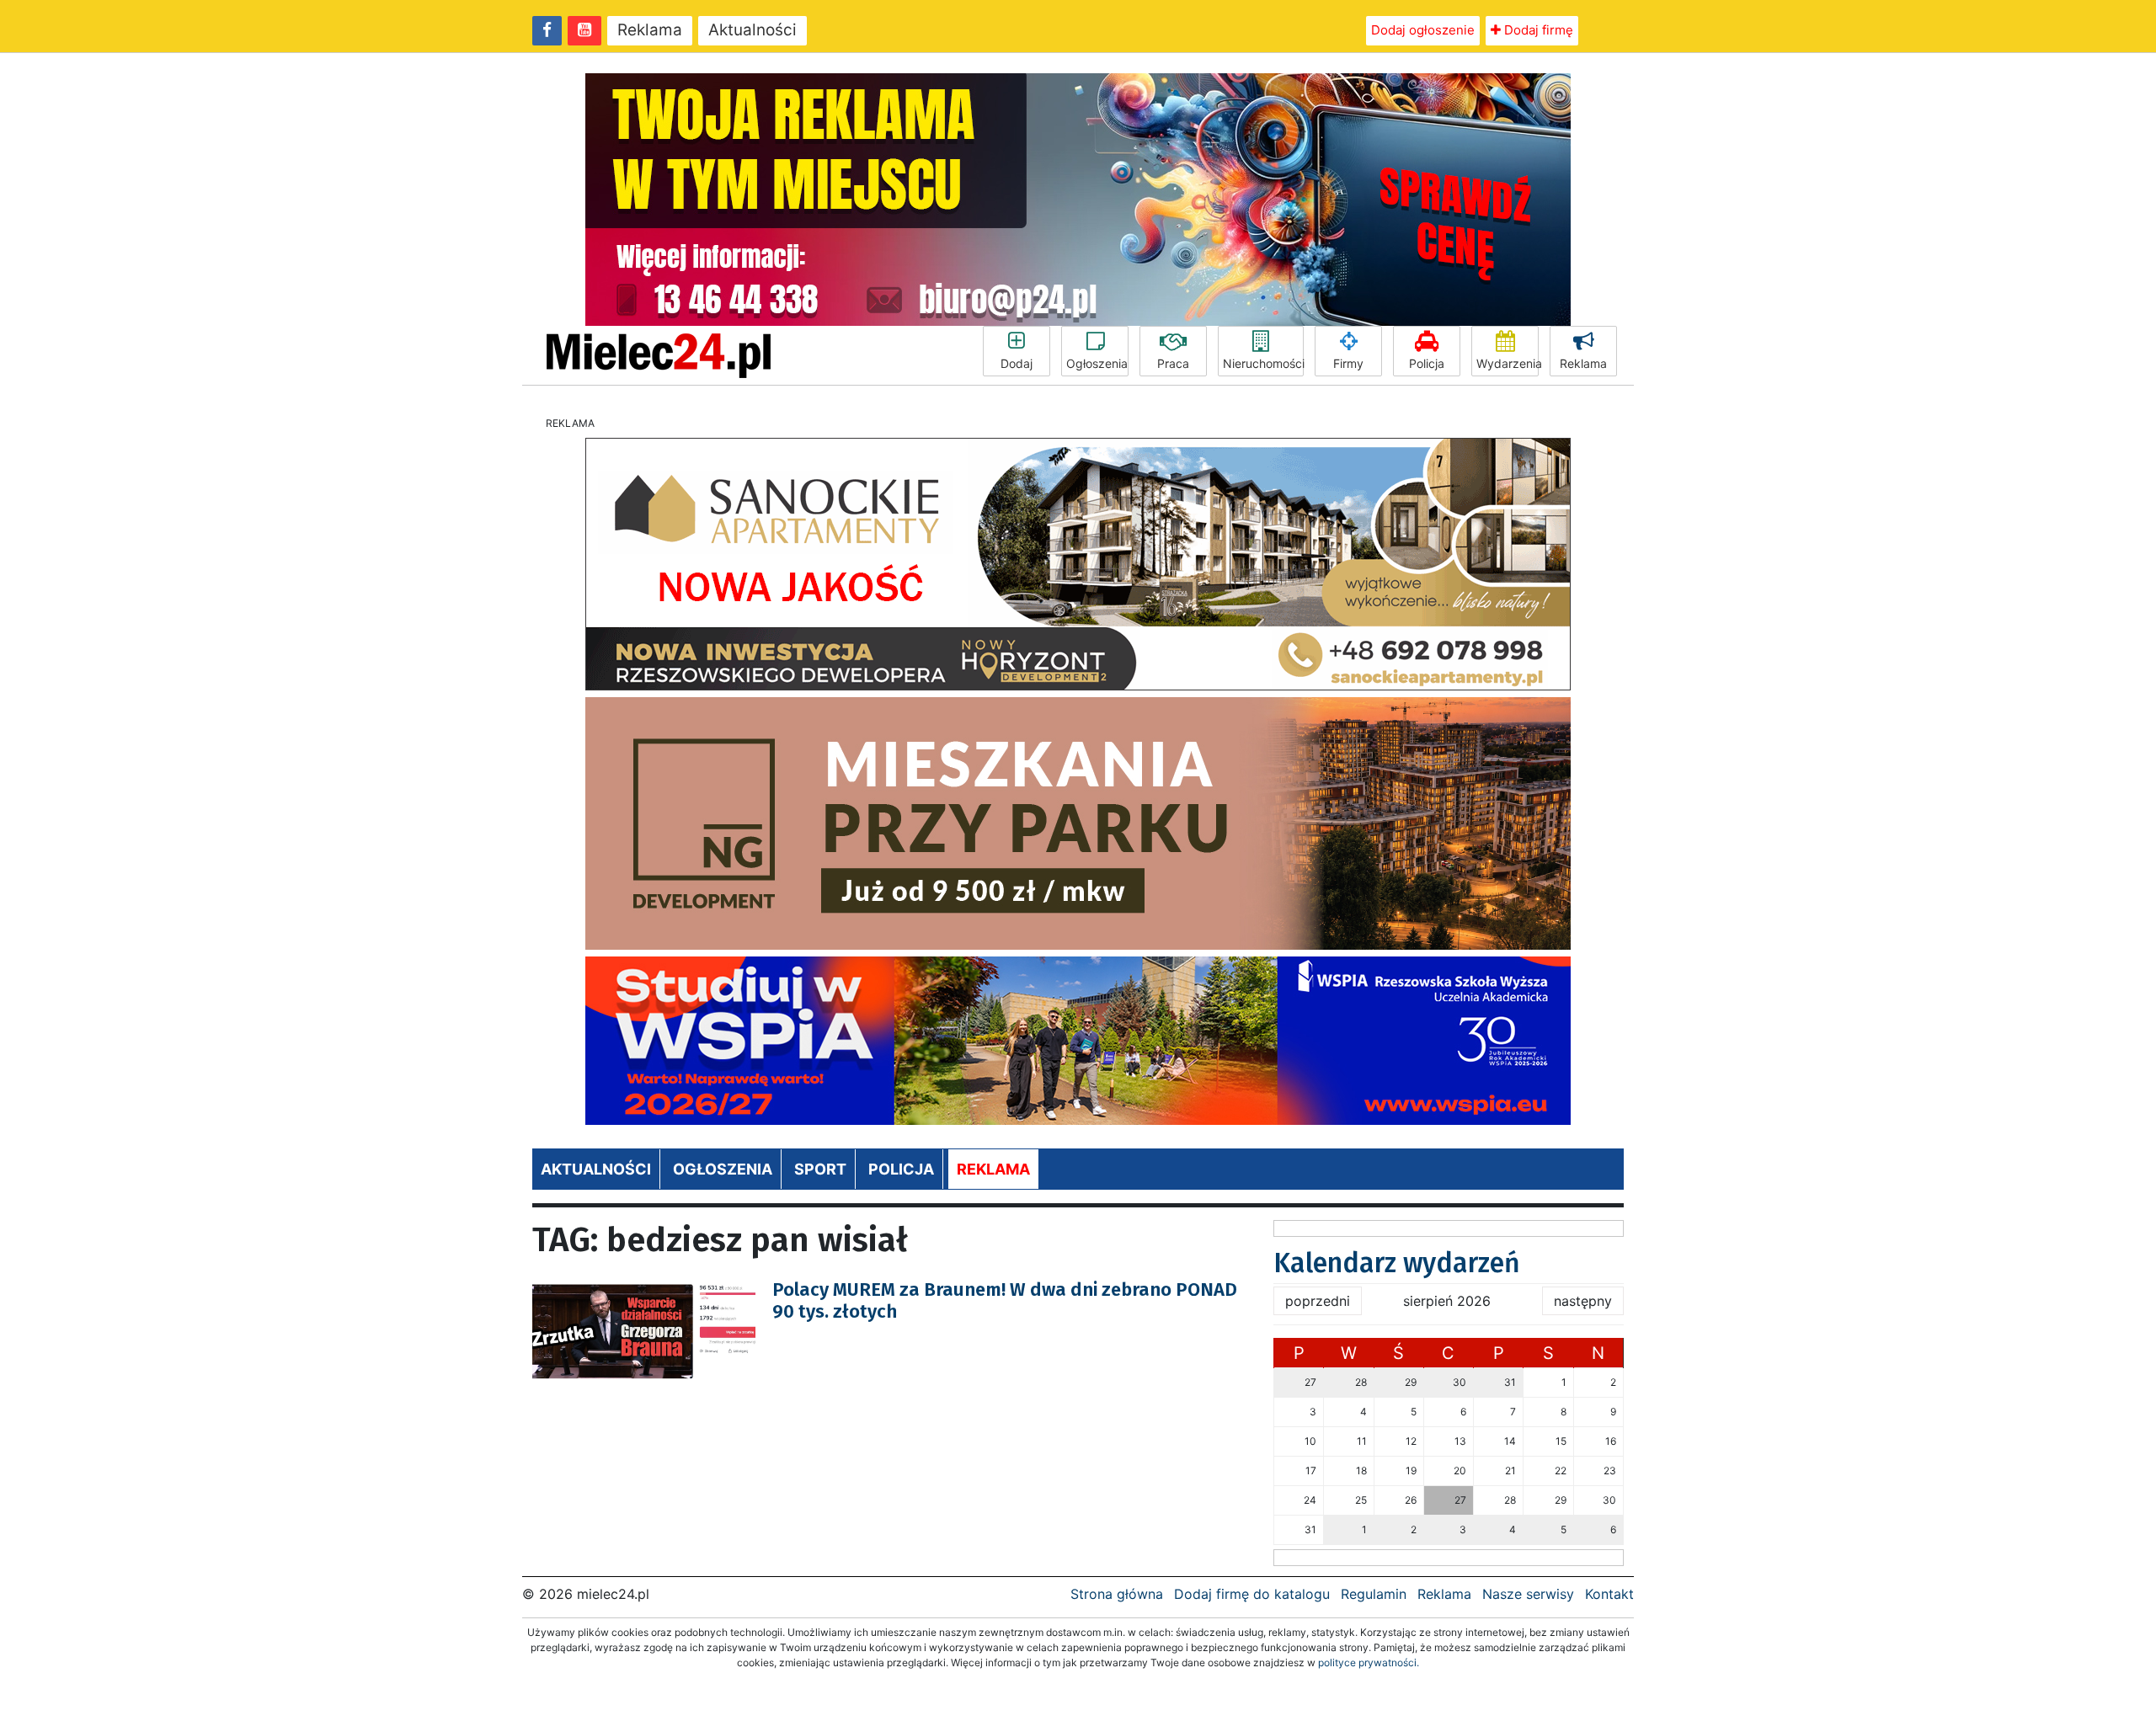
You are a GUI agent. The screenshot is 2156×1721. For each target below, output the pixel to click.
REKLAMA (993, 1169)
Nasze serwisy (1528, 1594)
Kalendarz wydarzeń (1397, 1263)
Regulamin (1374, 1594)
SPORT (820, 1169)
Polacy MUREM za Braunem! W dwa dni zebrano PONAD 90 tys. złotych (1005, 1300)
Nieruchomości (1263, 363)
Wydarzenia (1508, 363)
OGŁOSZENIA (723, 1169)
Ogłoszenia (1097, 363)
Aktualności (752, 30)
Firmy (1348, 363)
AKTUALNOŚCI (596, 1169)
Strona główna (1117, 1594)
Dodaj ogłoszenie (1423, 30)
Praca (1173, 363)
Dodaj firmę (1537, 30)
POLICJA (901, 1169)
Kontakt (1609, 1594)
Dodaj (1017, 363)
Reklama (650, 30)
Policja (1427, 363)
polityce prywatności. (1369, 1662)
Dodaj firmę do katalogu (1252, 1594)
